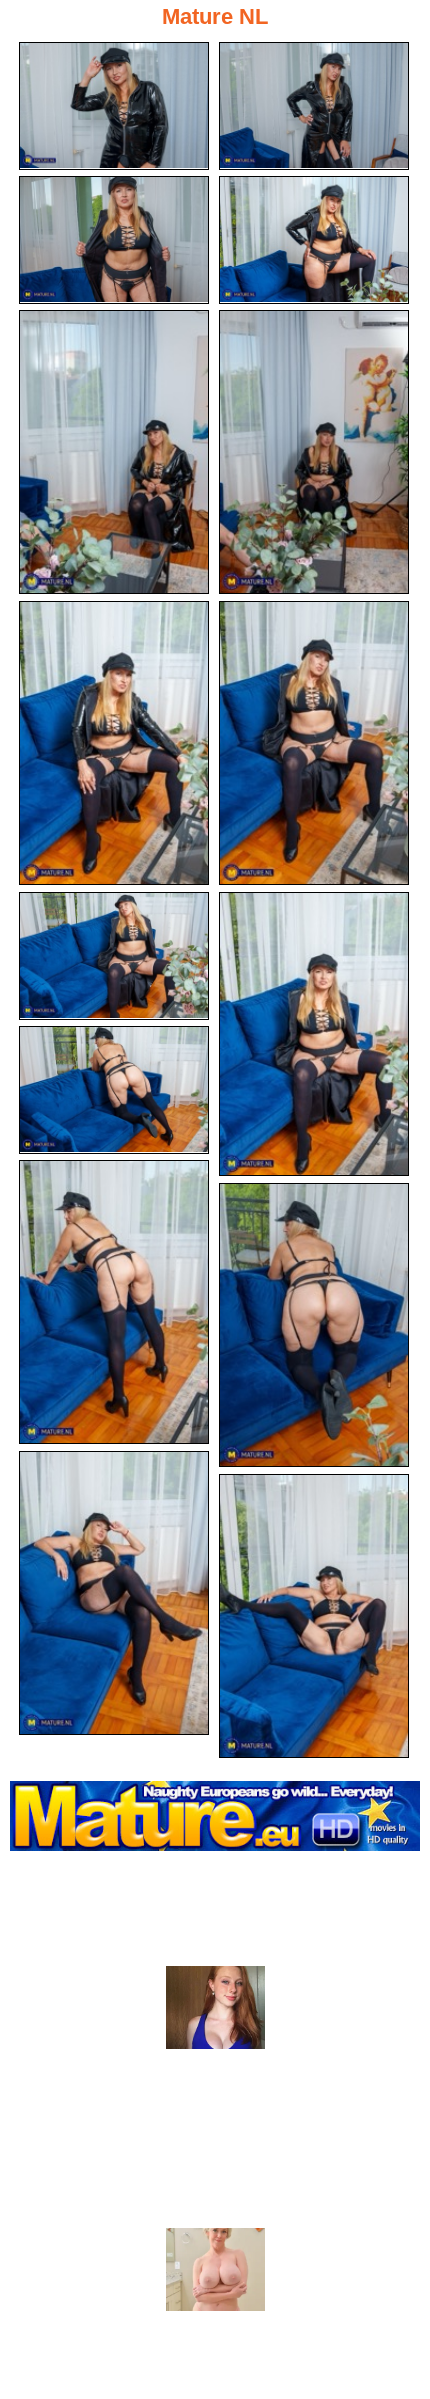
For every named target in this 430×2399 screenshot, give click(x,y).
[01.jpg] (114, 106)
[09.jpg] (114, 956)
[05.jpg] (114, 452)
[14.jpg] (114, 1593)
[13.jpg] (314, 1325)
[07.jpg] (114, 743)
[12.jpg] (114, 1302)
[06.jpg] (314, 452)
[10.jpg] (314, 1034)
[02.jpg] (314, 106)
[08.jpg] (314, 743)
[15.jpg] (314, 1616)
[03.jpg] (114, 240)
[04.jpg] (314, 240)
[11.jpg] (114, 1090)
